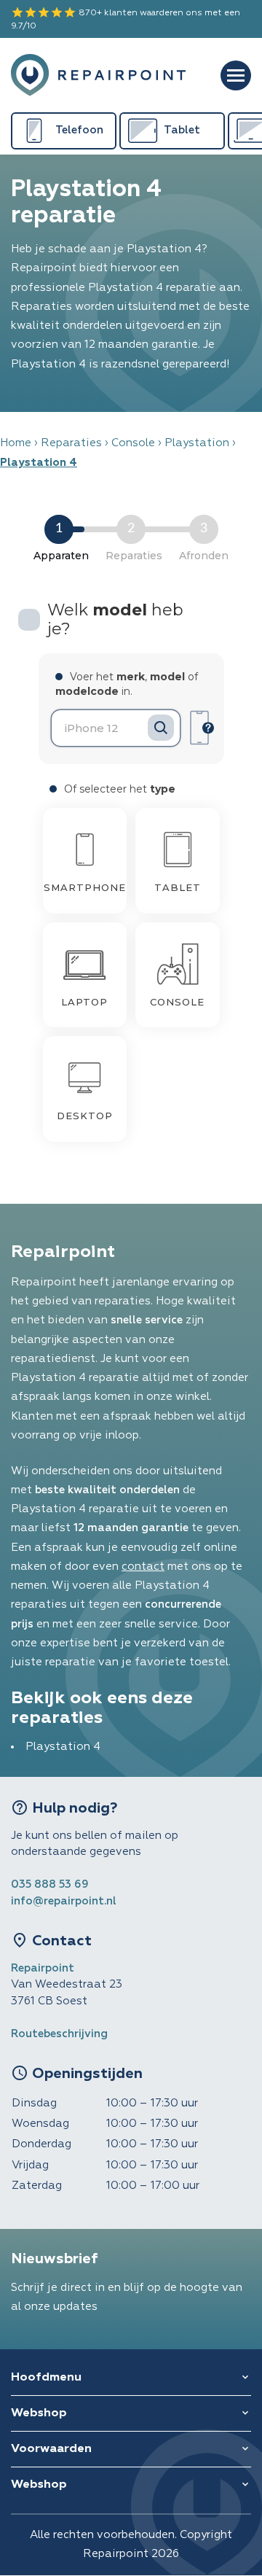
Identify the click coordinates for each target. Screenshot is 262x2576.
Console (133, 443)
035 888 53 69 (50, 1884)
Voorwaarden (51, 2449)
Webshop (39, 2413)
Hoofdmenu (46, 2378)
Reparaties (71, 443)
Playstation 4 (63, 1747)
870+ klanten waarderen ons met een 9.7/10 (126, 18)
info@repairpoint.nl (64, 1901)
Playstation (197, 443)
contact (143, 1567)
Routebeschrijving (59, 2034)
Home (16, 443)
